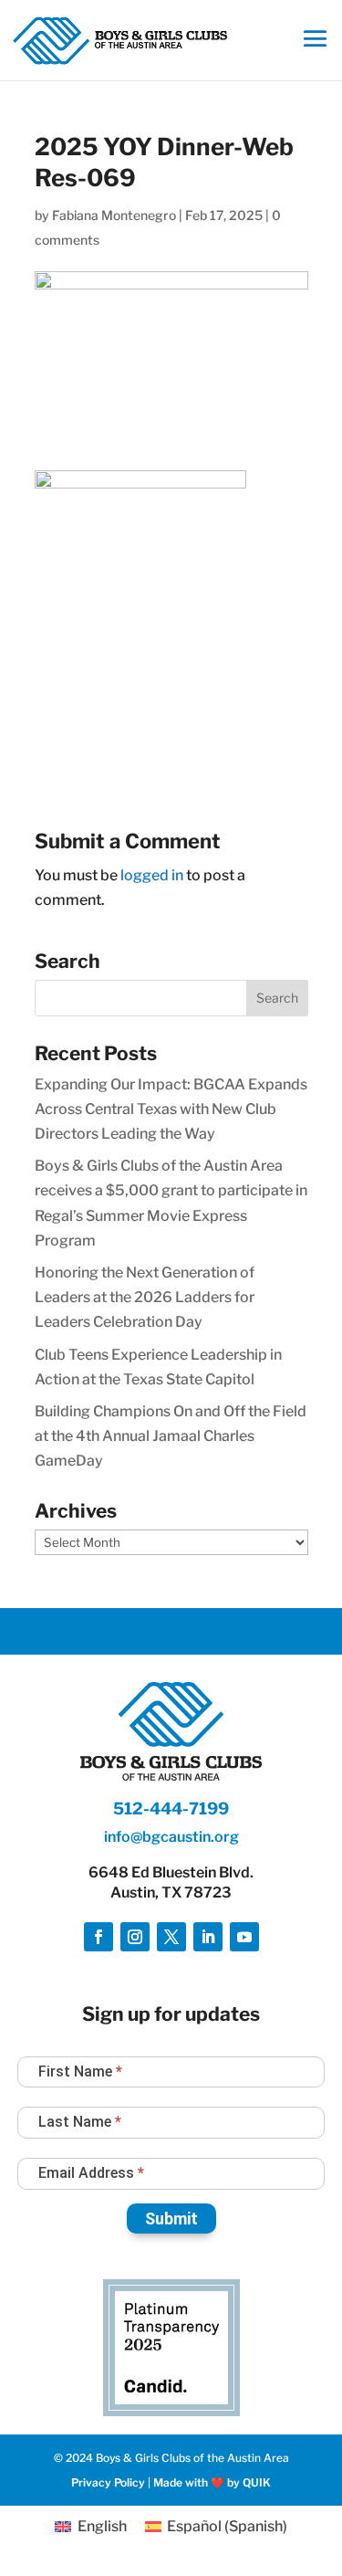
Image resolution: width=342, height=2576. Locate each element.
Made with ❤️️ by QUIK (212, 2482)
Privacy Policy (108, 2482)
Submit (171, 2219)
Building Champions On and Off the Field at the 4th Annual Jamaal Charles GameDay (171, 1436)
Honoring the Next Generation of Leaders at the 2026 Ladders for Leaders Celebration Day (145, 1297)
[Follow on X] (171, 1937)
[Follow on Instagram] (135, 1937)
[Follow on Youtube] (244, 1937)
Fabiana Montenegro (114, 215)
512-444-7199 (171, 1808)
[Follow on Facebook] (98, 1937)
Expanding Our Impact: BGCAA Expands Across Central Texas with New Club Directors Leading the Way (171, 1109)
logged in (152, 875)
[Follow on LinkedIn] (208, 1937)
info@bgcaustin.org (171, 1837)
